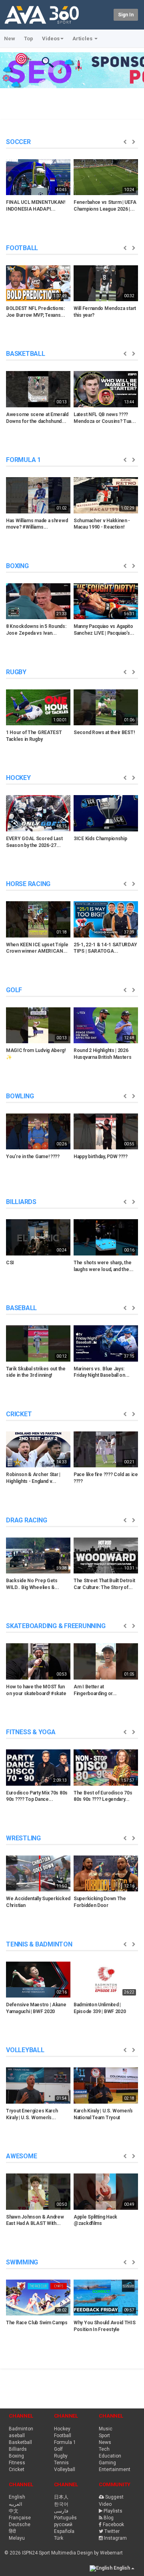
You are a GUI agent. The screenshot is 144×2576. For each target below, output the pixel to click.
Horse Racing (28, 884)
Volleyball (25, 2050)
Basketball (26, 354)
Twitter (112, 2531)
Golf (14, 990)
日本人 (61, 2497)
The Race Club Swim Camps (37, 2323)
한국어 (61, 2504)
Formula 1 (23, 460)
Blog (109, 2518)
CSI (10, 1263)
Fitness (17, 2463)
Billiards (21, 1202)
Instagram (115, 2538)
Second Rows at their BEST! (104, 732)
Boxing (17, 566)
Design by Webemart (99, 2553)
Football (22, 248)
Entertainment (115, 2469)
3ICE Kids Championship (100, 839)
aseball (17, 2436)
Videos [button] (51, 38)
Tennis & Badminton (39, 1944)
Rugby (16, 672)
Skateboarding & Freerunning (56, 1626)
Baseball (21, 1308)
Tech (104, 2449)
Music (106, 2429)
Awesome (21, 2156)
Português (65, 2518)
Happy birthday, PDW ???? (101, 1157)
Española (64, 2531)
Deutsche (20, 2525)
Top (29, 38)
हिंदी (12, 2531)
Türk (59, 2538)
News (105, 2442)
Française (20, 2518)
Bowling (20, 1096)
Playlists (113, 2511)
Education (110, 2456)
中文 (14, 2511)
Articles (83, 38)
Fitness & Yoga (31, 1732)
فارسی (61, 2511)
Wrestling (23, 1838)
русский (63, 2525)
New (10, 38)
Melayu (17, 2538)
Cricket (19, 1414)
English (17, 2497)
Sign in (126, 15)
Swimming (22, 2262)
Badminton (21, 2429)
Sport (104, 2436)
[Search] (106, 14)
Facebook (113, 2525)
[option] (38, 188)
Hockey (18, 778)
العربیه (15, 2504)
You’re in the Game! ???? (33, 1157)
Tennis (61, 2463)
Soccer (18, 142)
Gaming (107, 2463)
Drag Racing (26, 1520)
